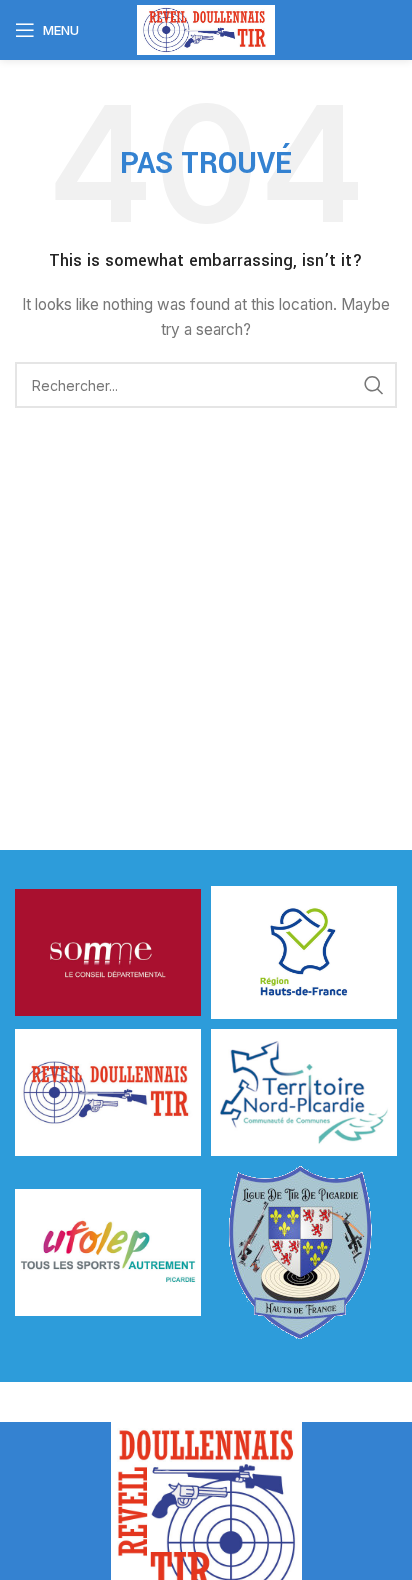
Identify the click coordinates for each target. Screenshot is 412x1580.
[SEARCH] (374, 385)
